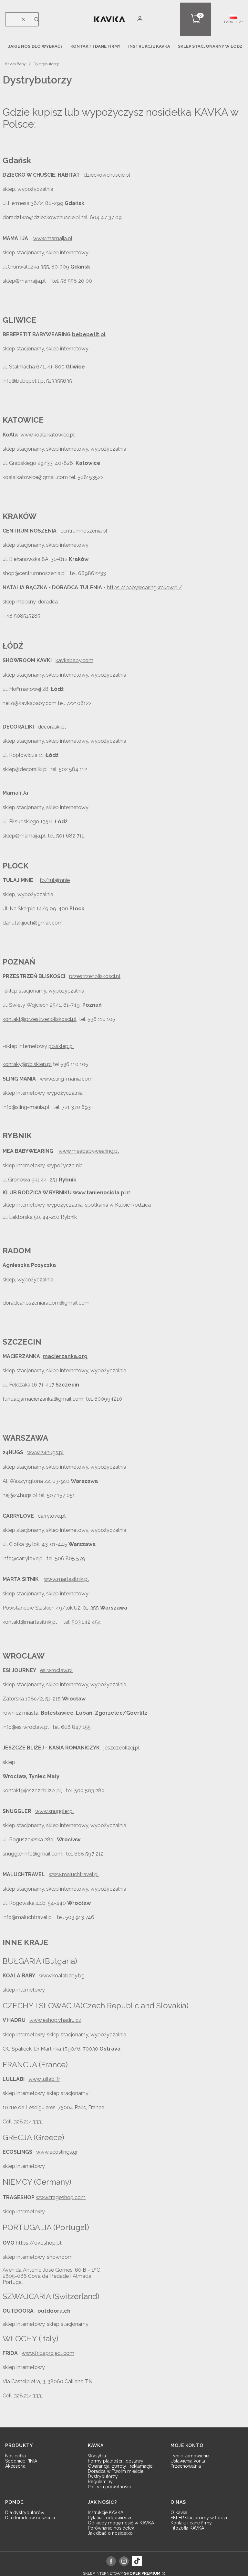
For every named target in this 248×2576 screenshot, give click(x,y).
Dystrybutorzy (103, 2476)
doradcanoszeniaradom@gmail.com (46, 1303)
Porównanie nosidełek (111, 2528)
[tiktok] (137, 2561)
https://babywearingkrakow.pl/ (145, 588)
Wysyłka (97, 2456)
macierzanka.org (65, 1356)
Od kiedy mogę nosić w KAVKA (121, 2523)
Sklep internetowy (122, 2573)
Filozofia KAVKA (187, 2528)
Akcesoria (15, 2466)
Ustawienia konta (188, 2461)
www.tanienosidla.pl (99, 1193)
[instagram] (124, 2561)
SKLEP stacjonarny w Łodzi (199, 2518)
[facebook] (111, 2561)
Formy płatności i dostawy (116, 2461)
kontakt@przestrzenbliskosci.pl (40, 1019)
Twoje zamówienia (190, 2456)
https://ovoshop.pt (39, 2243)
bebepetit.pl (89, 334)
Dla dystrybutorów (25, 2512)
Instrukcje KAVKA (106, 2512)
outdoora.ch (54, 2311)
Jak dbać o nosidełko (110, 2533)
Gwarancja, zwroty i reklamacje (120, 2466)
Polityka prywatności (109, 2487)
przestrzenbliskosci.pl (95, 976)
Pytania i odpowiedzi (109, 2518)
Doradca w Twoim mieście (116, 2471)
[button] (36, 19)
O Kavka (179, 2512)
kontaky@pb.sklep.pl (27, 1064)
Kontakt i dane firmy (191, 2523)
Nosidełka (15, 2456)
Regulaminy (100, 2482)
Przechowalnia (186, 2466)
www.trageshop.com (61, 2197)
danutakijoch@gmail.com (33, 923)
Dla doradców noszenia (30, 2518)
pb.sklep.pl (61, 1046)
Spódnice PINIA (21, 2461)
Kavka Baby (15, 64)
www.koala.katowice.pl (47, 435)
